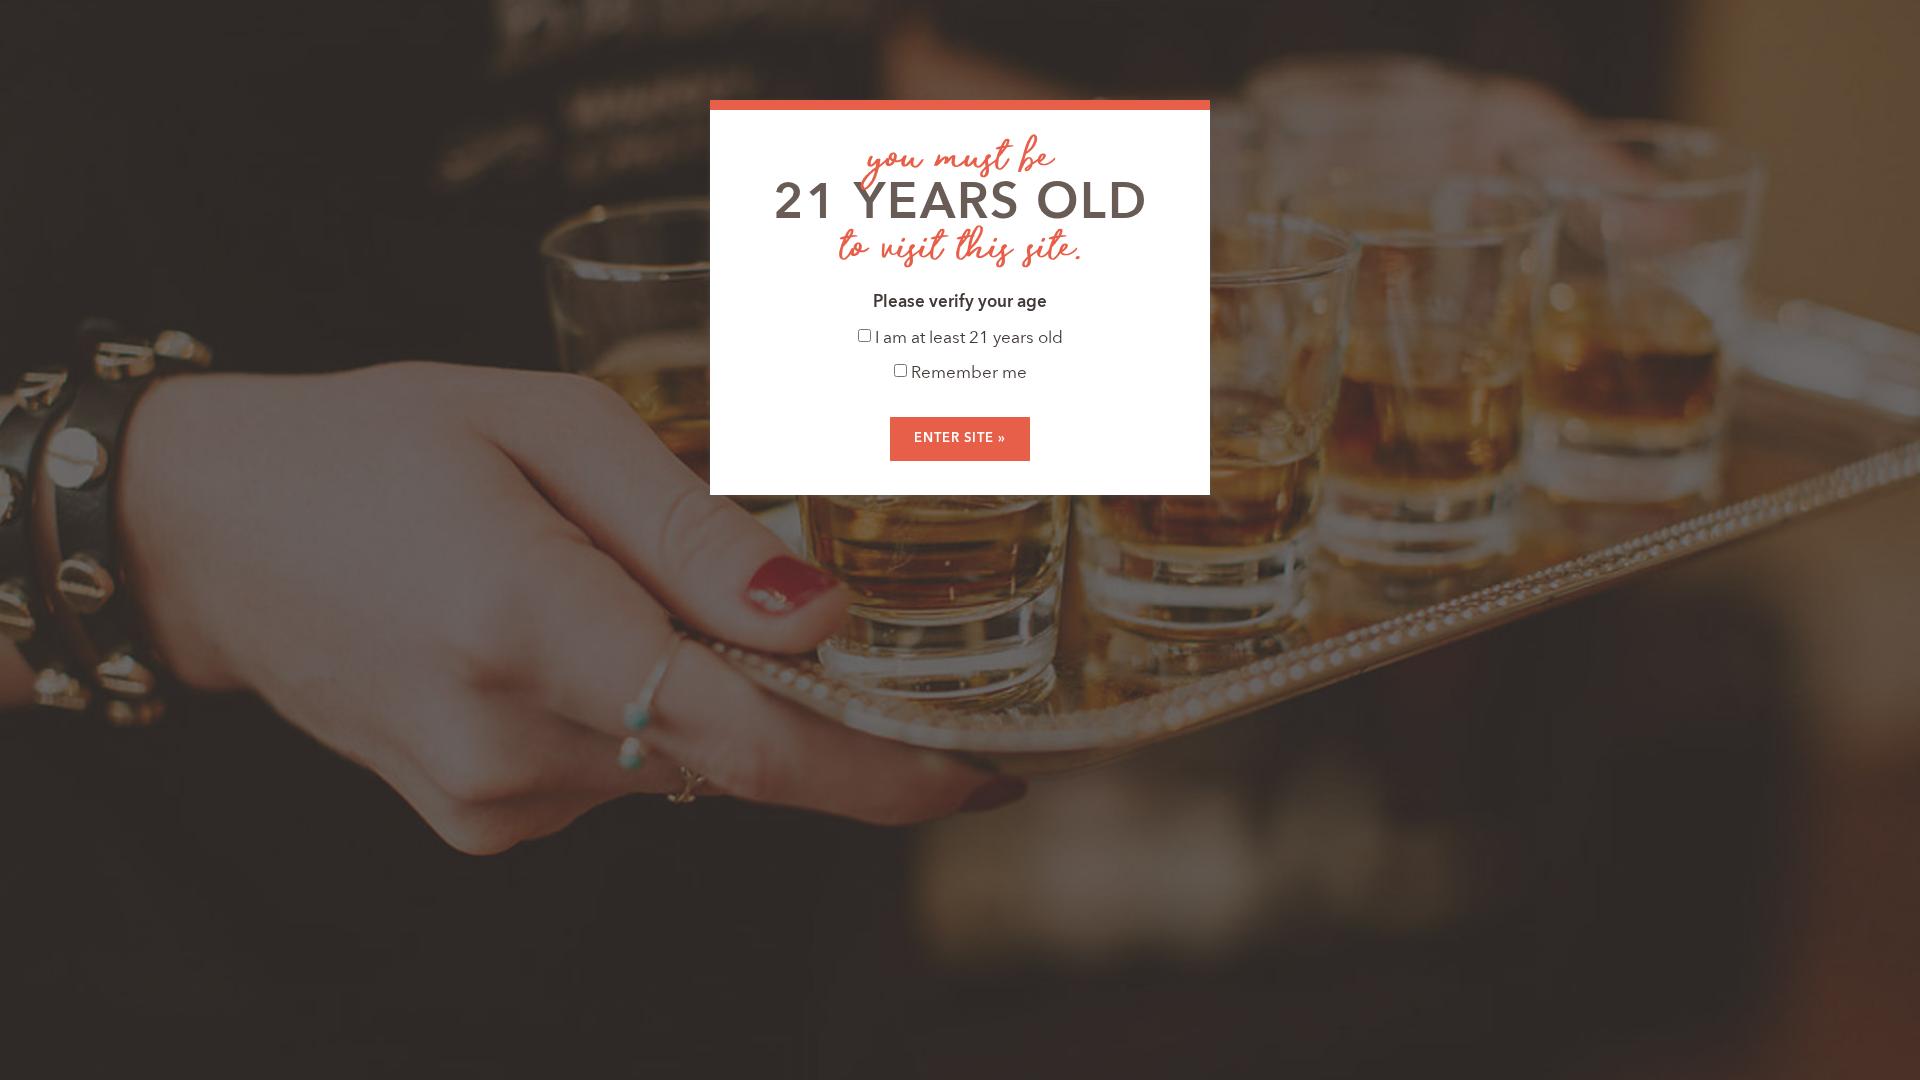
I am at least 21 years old (967, 338)
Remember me (967, 373)
